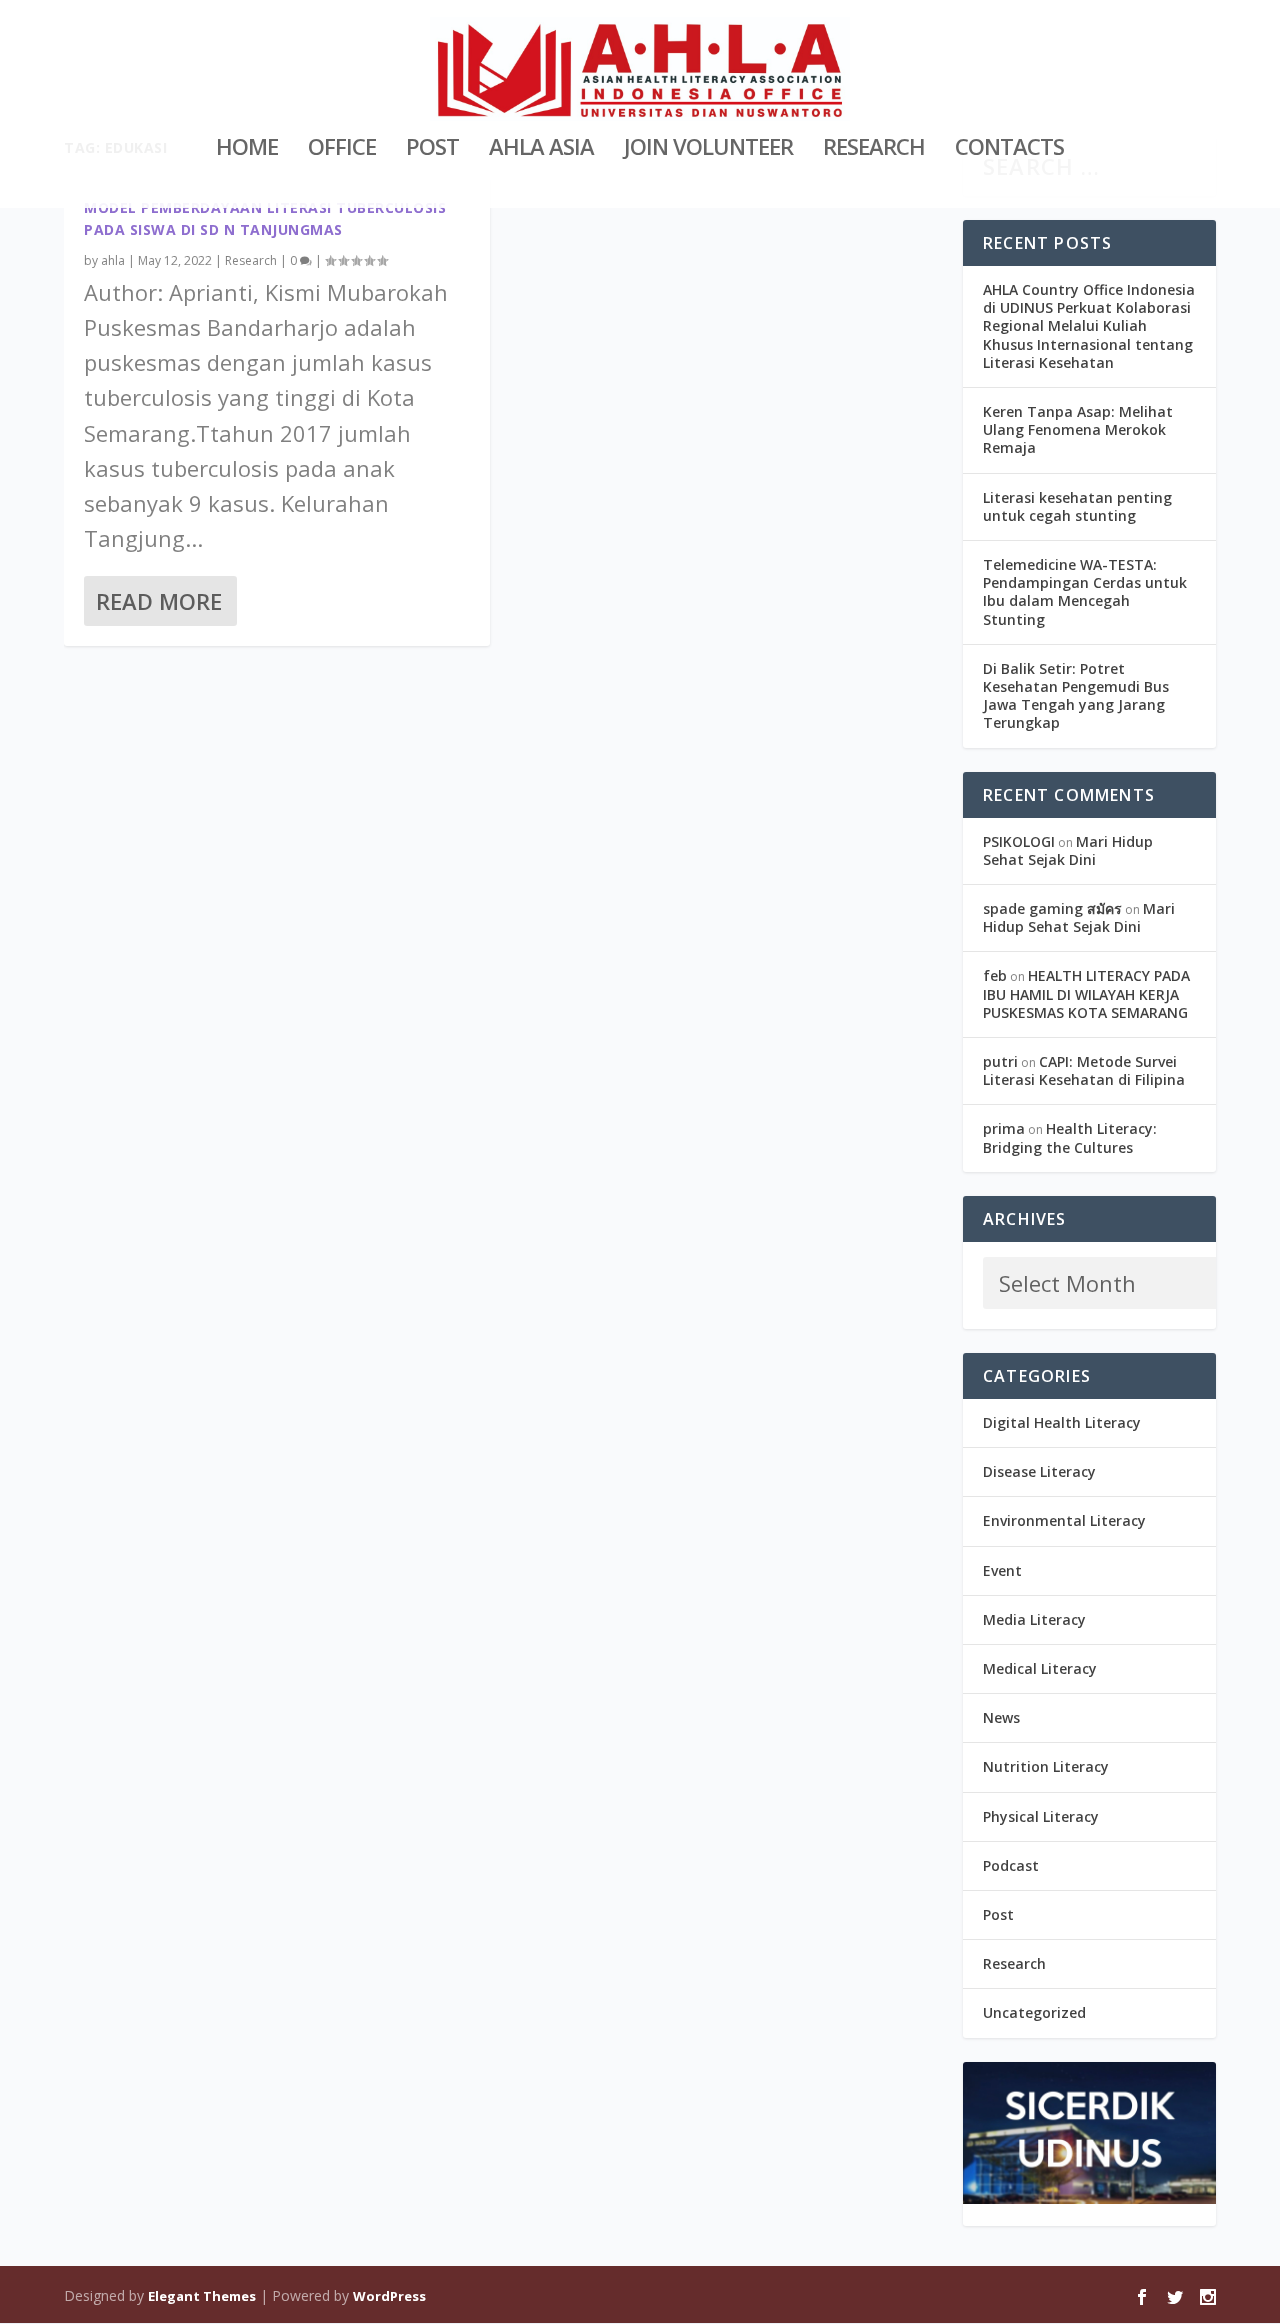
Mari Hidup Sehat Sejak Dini (1068, 850)
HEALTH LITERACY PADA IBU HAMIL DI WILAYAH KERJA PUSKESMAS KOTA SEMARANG (1086, 993)
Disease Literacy (1039, 1471)
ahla (113, 260)
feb (995, 975)
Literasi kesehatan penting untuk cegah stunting (1077, 506)
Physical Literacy (1041, 1816)
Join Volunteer (708, 149)
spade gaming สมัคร (1052, 908)
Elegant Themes (202, 2296)
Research (874, 149)
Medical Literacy (1040, 1668)
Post (432, 149)
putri (1000, 1061)
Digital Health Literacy (1062, 1422)
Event (1002, 1570)
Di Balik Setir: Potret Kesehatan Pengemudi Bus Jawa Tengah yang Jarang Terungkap (1076, 696)
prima (1004, 1128)
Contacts (1009, 149)
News (1001, 1717)
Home (247, 149)
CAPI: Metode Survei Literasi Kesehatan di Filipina (1084, 1070)
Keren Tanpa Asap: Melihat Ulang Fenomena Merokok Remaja (1078, 429)
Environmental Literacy (1064, 1520)
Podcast (1011, 1865)
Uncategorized (1034, 2012)
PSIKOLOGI (1019, 841)
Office (342, 149)
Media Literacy (1034, 1619)
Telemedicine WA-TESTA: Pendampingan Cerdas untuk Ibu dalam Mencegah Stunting (1085, 592)
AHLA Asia (541, 149)
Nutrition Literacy (1046, 1766)
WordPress (389, 2296)
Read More (159, 601)
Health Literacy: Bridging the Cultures (1070, 1137)
